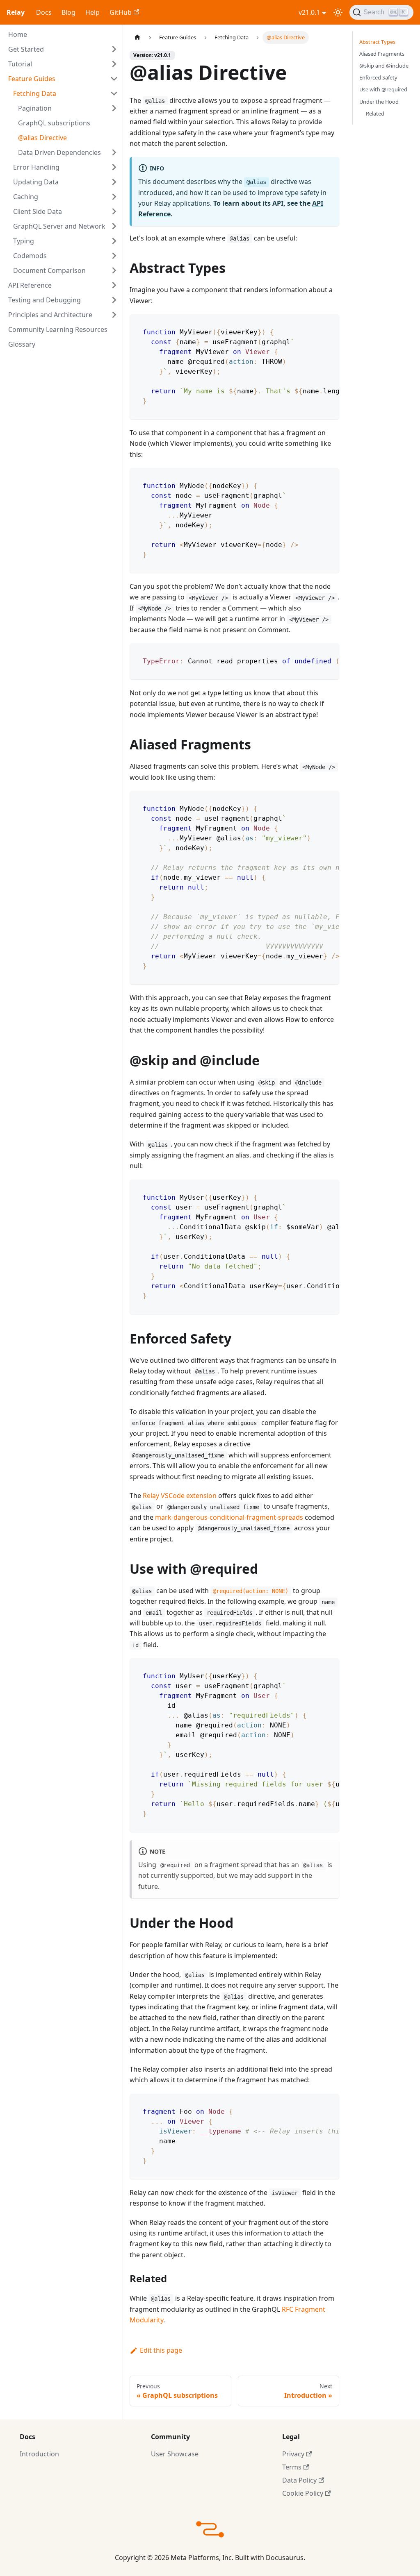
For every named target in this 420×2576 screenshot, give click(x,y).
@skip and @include (384, 66)
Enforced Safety (378, 77)
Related (375, 113)
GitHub (121, 12)
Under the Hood (379, 102)
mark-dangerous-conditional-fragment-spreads (229, 1517)
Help (92, 12)
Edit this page (161, 2350)
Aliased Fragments (382, 54)
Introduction (39, 2454)
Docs (44, 12)
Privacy (293, 2454)
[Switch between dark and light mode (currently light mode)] (338, 12)
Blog (68, 12)
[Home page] (137, 37)
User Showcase (175, 2454)
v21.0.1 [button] (309, 12)
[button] (63, 49)
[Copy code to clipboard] (329, 325)
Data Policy (299, 2480)
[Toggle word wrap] (314, 325)
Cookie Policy (303, 2493)
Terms (292, 2467)
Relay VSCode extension (180, 1496)
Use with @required (383, 89)
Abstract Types (377, 42)
